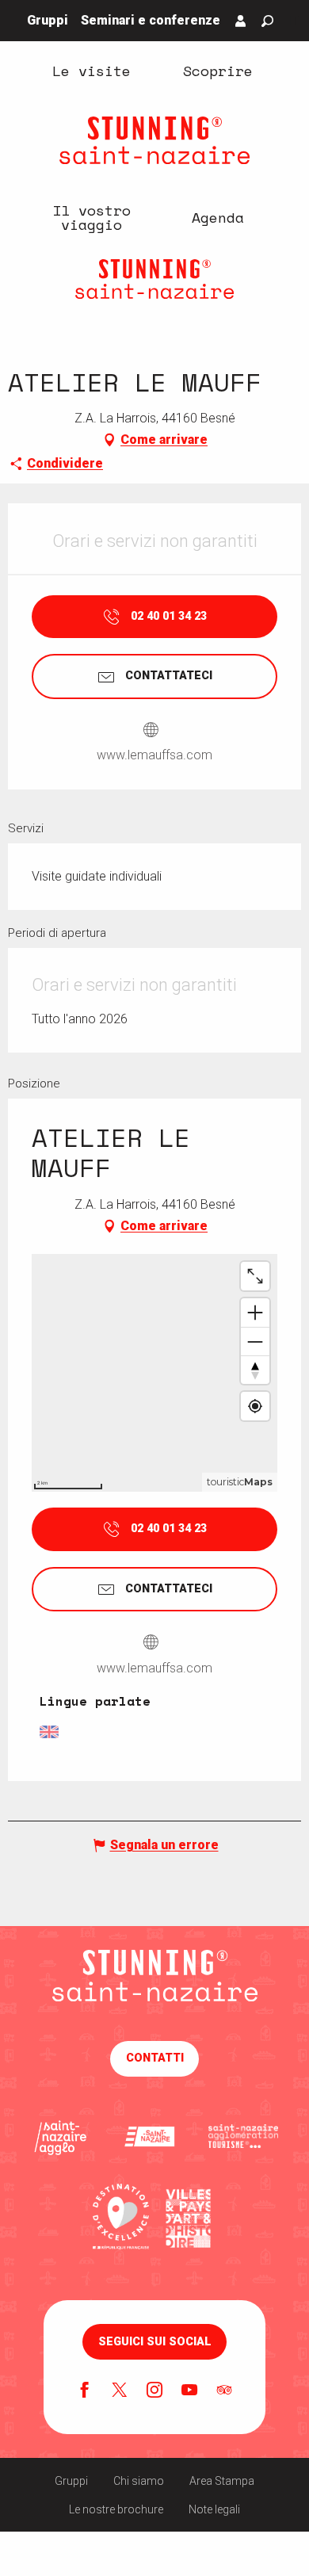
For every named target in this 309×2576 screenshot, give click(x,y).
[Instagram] (154, 2391)
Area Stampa (222, 2481)
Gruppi (71, 2481)
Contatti (155, 2058)
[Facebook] (85, 2391)
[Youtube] (189, 2391)
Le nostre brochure (116, 2509)
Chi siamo (139, 2481)
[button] (267, 21)
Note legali (214, 2509)
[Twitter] (120, 2391)
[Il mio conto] (241, 21)
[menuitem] (91, 70)
